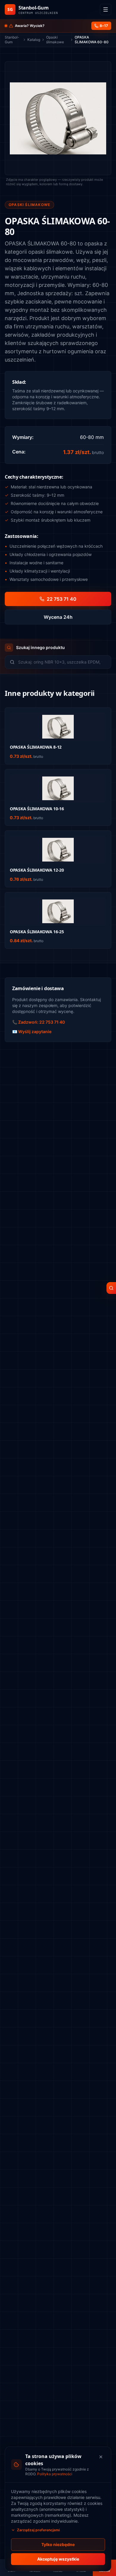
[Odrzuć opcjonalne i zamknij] (101, 2457)
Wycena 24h (58, 617)
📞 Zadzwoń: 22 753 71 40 (39, 1022)
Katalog (34, 40)
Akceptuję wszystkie (58, 2559)
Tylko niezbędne (58, 2544)
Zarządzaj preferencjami (38, 2530)
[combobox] (62, 662)
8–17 (104, 26)
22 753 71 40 (62, 599)
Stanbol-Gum (12, 40)
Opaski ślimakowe (55, 40)
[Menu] (106, 9)
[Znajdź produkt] (111, 1288)
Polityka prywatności (55, 2474)
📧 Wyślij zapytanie (32, 1031)
